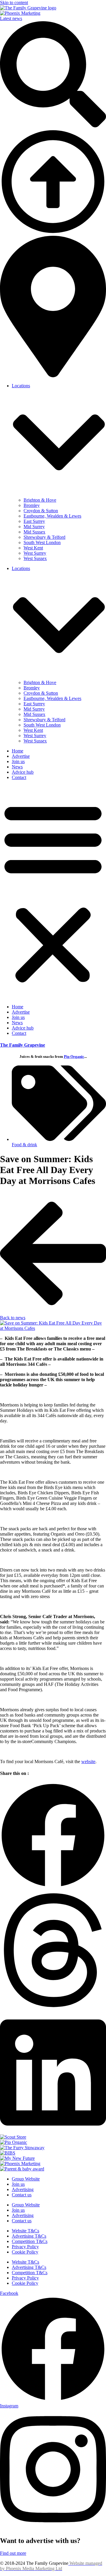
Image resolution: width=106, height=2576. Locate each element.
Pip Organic (74, 1056)
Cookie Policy (25, 2252)
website (88, 1761)
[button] (53, 892)
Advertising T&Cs (29, 2236)
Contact (19, 777)
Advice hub (23, 772)
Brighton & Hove (40, 500)
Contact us (22, 2195)
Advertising (23, 2189)
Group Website (26, 2179)
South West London (42, 542)
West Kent (33, 548)
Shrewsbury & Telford (44, 537)
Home (18, 751)
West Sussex (35, 558)
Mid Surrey (34, 527)
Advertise (21, 756)
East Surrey (34, 521)
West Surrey (35, 553)
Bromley (32, 505)
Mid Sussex (34, 532)
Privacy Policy (25, 2247)
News (17, 767)
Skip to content (14, 3)
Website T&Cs (25, 2231)
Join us (18, 761)
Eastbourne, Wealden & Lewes (52, 516)
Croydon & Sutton (41, 511)
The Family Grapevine (23, 1045)
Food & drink (24, 1145)
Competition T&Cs (30, 2241)
